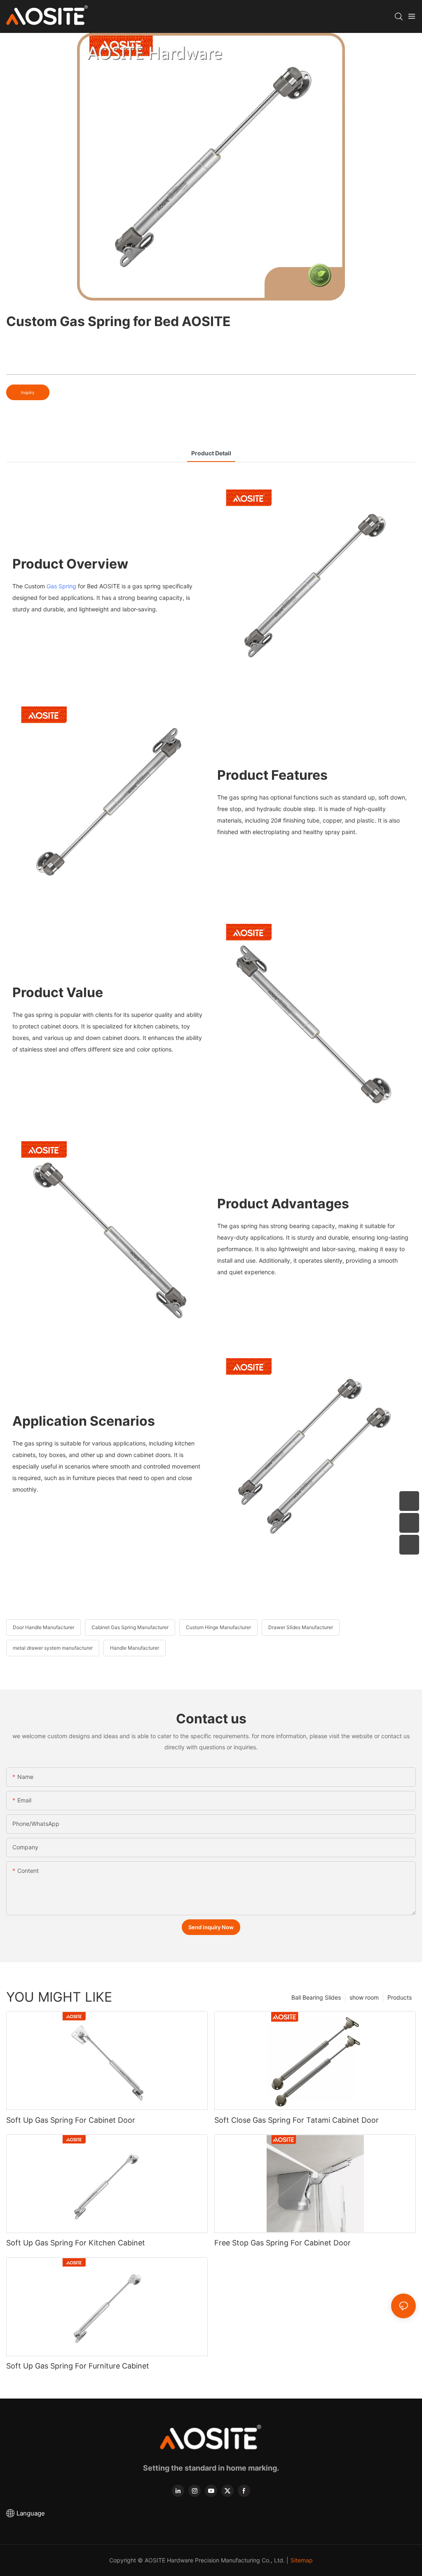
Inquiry (28, 392)
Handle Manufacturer (135, 1648)
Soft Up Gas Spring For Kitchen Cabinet (76, 2243)
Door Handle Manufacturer (43, 1627)
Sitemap (302, 2560)
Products (400, 1997)
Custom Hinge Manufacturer (218, 1627)
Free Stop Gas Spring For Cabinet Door (283, 2243)
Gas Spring (61, 586)
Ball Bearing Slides (316, 1997)
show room (364, 1997)
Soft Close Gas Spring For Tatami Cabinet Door (297, 2120)
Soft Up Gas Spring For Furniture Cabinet (78, 2366)
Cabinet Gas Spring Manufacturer (130, 1627)
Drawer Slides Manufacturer (301, 1627)
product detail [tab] (211, 453)
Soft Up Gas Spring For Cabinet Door (71, 2120)
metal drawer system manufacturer (53, 1648)
